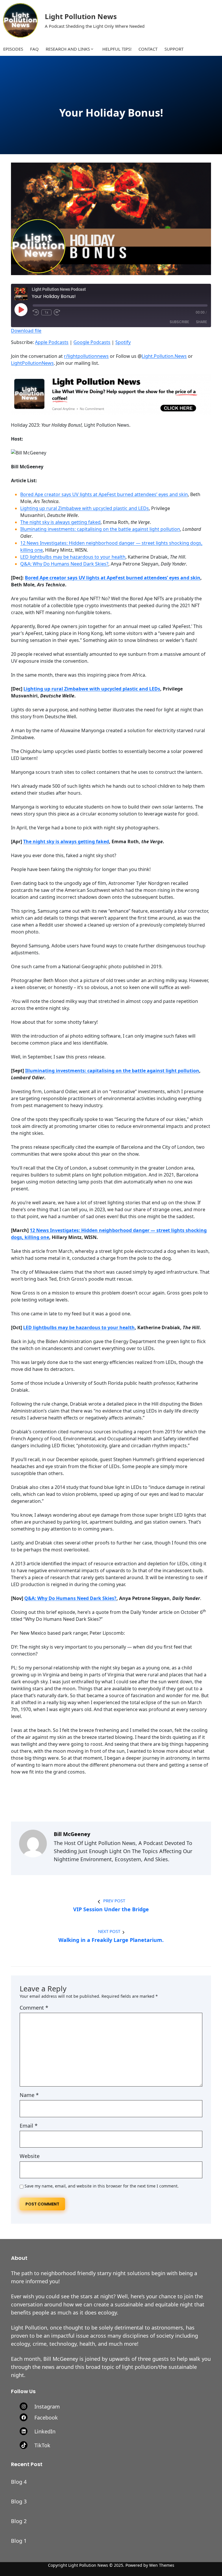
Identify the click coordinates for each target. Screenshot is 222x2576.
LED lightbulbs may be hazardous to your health (73, 557)
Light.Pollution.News (164, 356)
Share (201, 322)
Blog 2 (19, 2521)
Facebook (46, 2417)
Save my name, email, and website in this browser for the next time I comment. (102, 2186)
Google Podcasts (92, 342)
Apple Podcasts (52, 342)
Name (29, 2095)
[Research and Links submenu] (92, 49)
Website (30, 2156)
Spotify (123, 342)
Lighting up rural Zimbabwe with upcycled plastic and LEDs (85, 508)
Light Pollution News (81, 16)
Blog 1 (19, 2541)
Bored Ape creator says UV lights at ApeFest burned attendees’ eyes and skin (104, 494)
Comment (34, 2008)
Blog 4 (19, 2482)
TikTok (42, 2445)
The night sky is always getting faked (60, 522)
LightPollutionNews (32, 363)
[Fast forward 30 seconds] (57, 312)
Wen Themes (162, 2565)
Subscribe (179, 322)
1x (46, 312)
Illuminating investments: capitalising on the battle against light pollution (100, 529)
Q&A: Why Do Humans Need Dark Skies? (64, 564)
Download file (26, 331)
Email (29, 2126)
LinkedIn (45, 2431)
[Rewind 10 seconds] (36, 312)
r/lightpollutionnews (86, 356)
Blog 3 (19, 2501)
